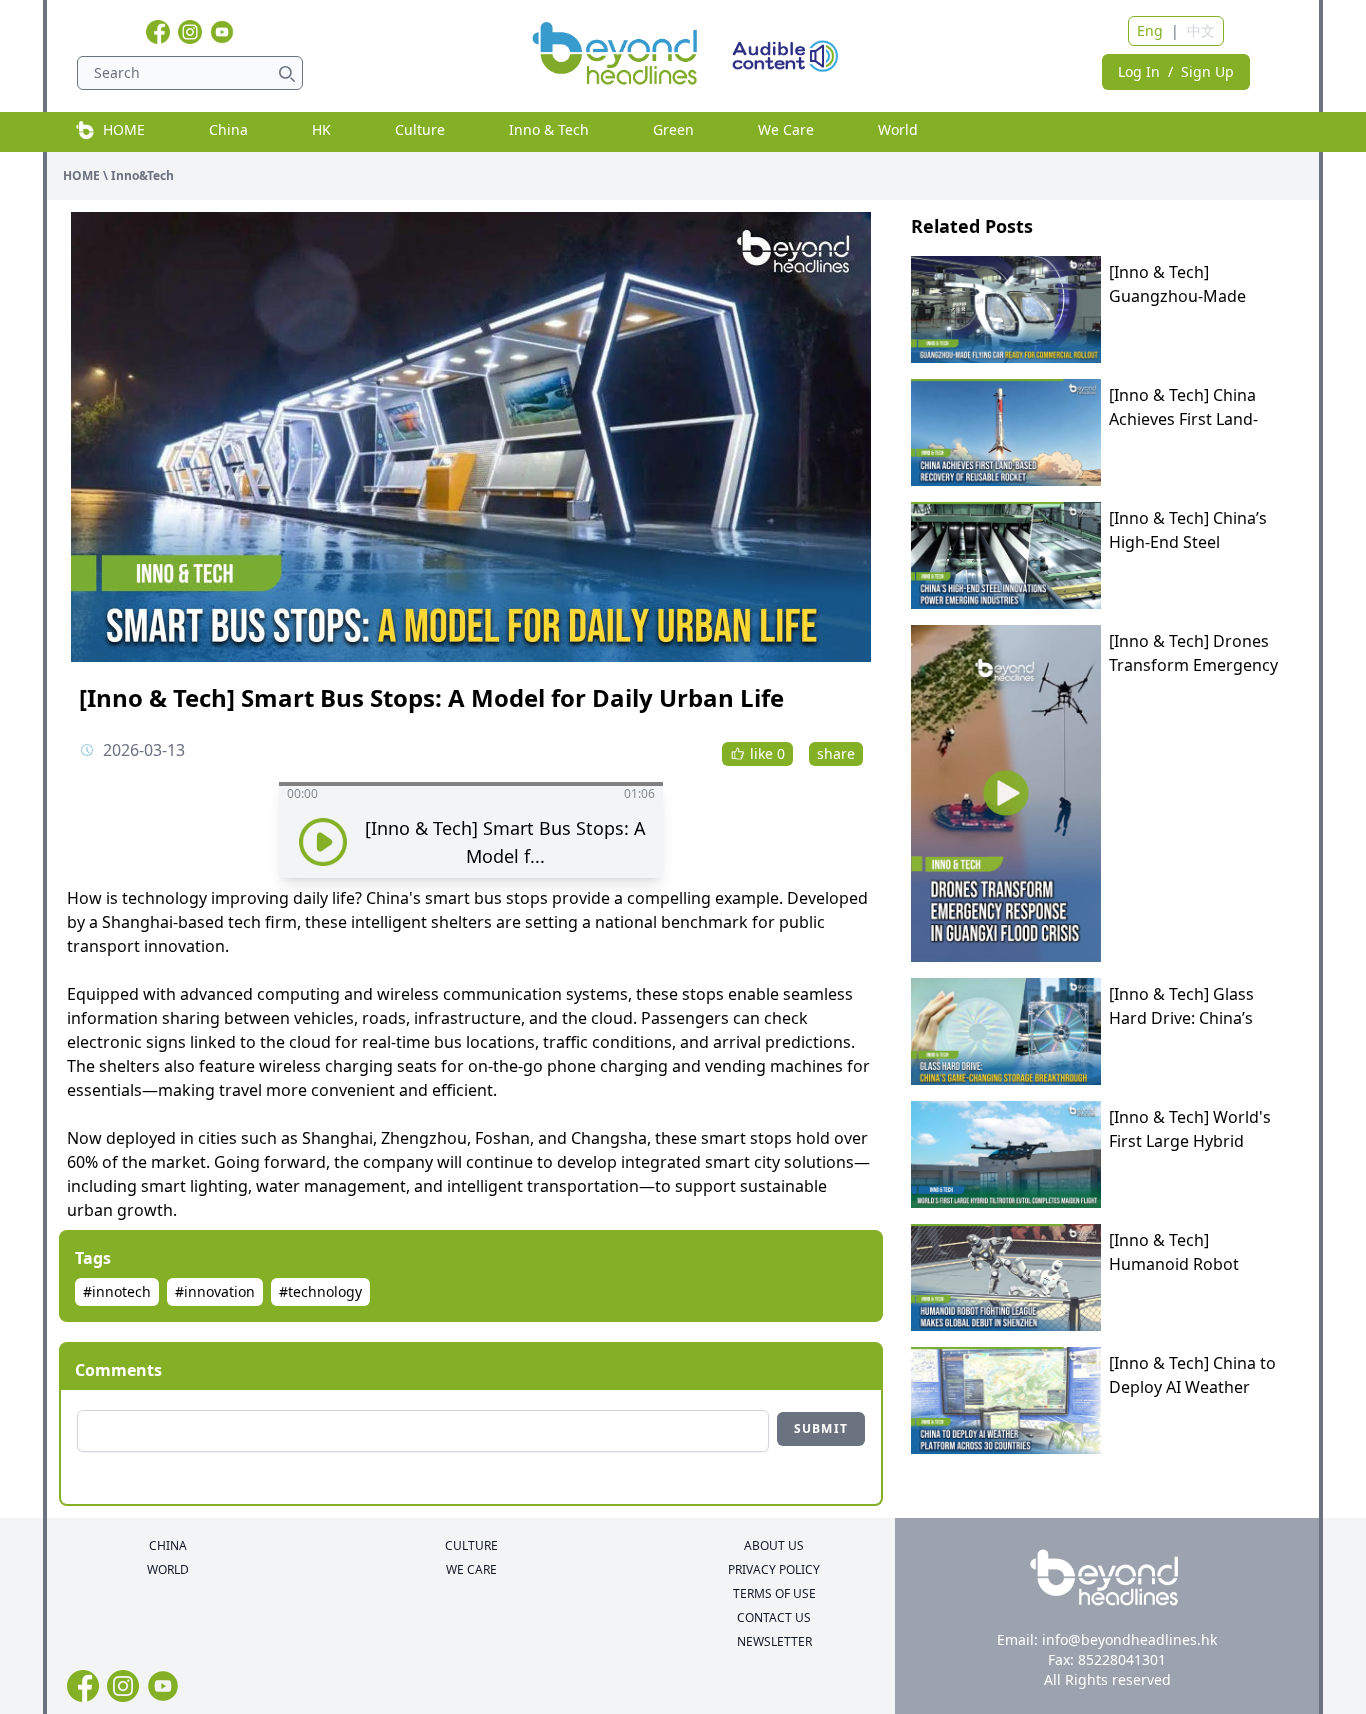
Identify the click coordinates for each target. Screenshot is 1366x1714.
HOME (120, 129)
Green (673, 129)
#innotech (117, 1291)
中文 (1201, 30)
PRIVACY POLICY (774, 1570)
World (898, 129)
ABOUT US (774, 1546)
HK (321, 129)
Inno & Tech (549, 129)
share (836, 753)
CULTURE (471, 1546)
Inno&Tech (142, 175)
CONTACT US (774, 1618)
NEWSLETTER (774, 1642)
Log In (1139, 71)
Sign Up (1207, 71)
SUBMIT (821, 1428)
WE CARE (471, 1570)
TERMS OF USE (774, 1594)
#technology (320, 1291)
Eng (1150, 30)
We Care (786, 129)
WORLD (168, 1570)
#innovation (215, 1291)
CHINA (168, 1546)
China (228, 129)
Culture (420, 129)
